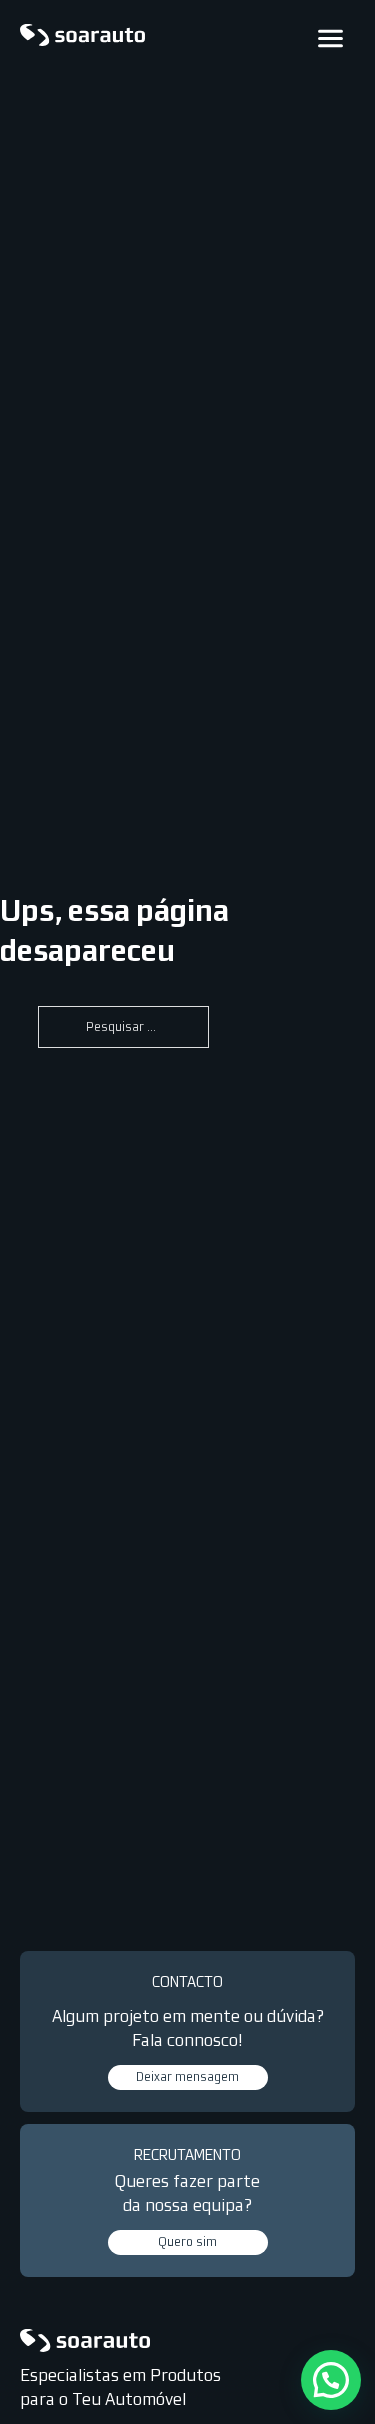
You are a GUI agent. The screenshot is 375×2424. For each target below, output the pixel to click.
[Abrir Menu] (330, 38)
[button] (331, 2380)
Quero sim (187, 2242)
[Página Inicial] (82, 38)
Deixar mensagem (187, 2077)
